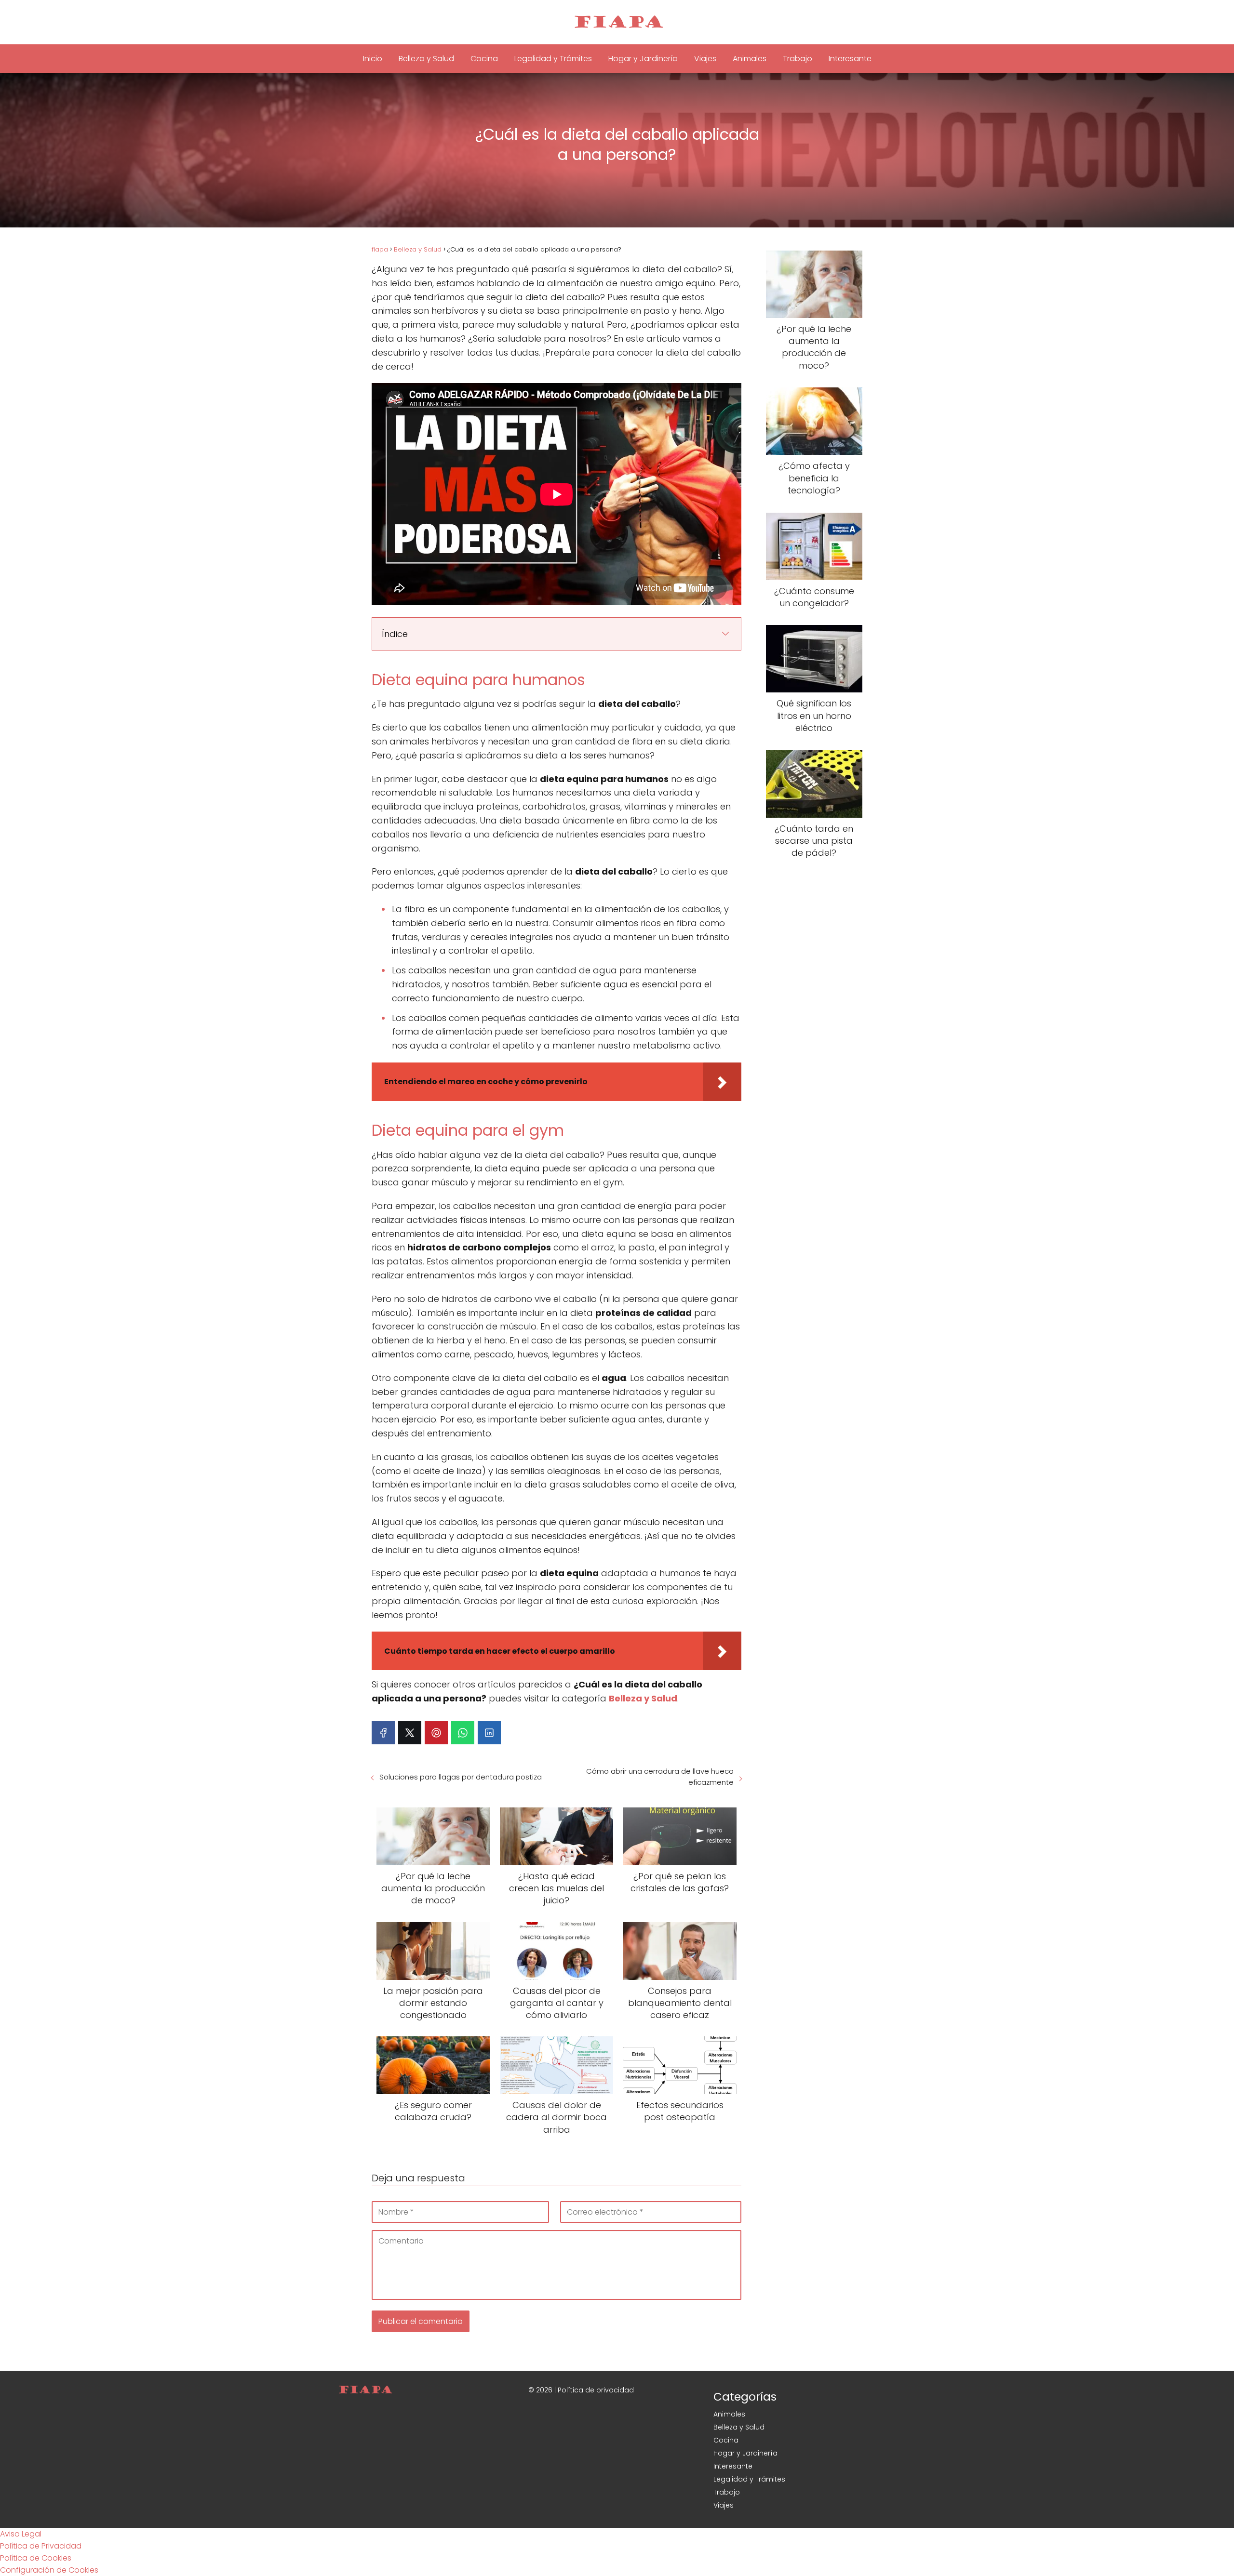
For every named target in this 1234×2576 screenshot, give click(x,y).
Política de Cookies (36, 2558)
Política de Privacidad (41, 2546)
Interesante (850, 59)
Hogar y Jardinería (643, 59)
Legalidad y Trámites (553, 59)
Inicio (373, 59)
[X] (410, 1733)
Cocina (484, 59)
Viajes (705, 59)
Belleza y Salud (426, 59)
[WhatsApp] (463, 1733)
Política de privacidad (596, 2390)
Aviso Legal (21, 2534)
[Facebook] (383, 1733)
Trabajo (798, 59)
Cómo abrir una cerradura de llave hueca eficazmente (660, 1777)
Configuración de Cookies (49, 2570)
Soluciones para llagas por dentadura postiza (461, 1777)
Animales (750, 59)
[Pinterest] (436, 1733)
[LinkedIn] (489, 1733)
